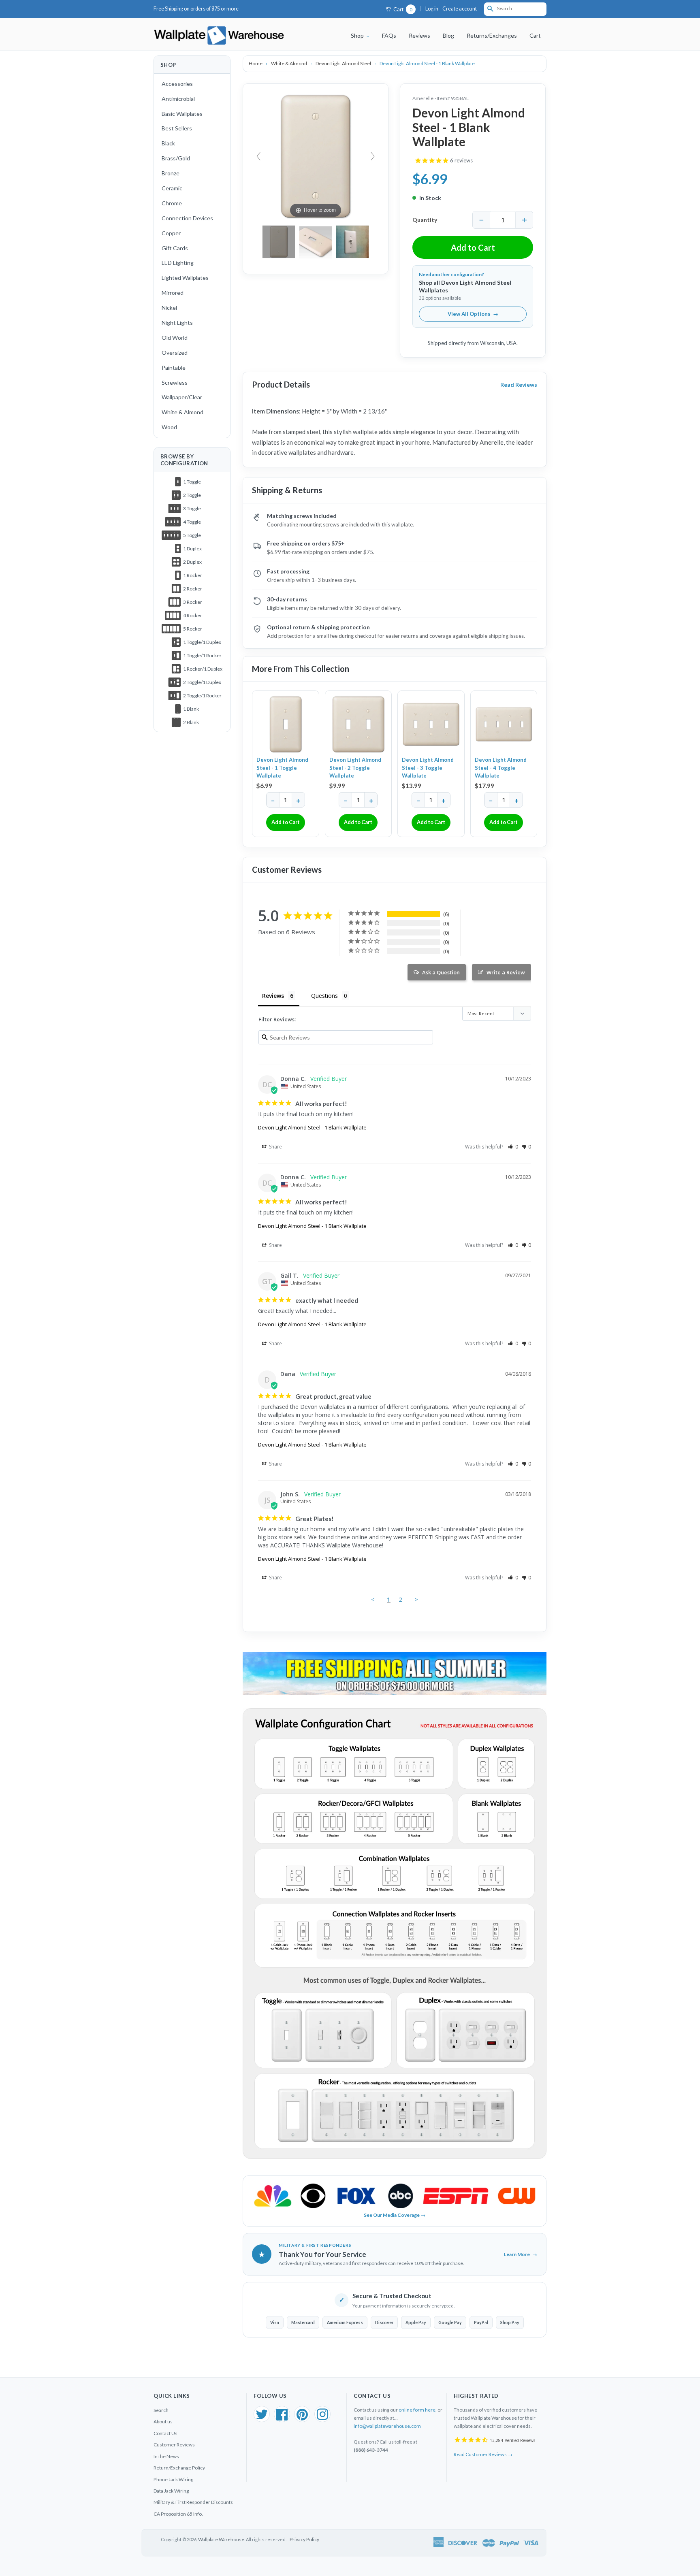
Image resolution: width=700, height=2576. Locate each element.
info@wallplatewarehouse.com (387, 2426)
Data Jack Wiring (171, 2491)
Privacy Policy (304, 2539)
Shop (358, 35)
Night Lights (177, 323)
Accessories (177, 84)
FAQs (389, 35)
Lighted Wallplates (185, 278)
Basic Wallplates (182, 114)
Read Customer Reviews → (483, 2454)
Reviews (419, 35)
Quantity (425, 220)
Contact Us (165, 2433)
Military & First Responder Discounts (193, 2502)
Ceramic (172, 188)
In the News (166, 2456)
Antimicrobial (178, 99)
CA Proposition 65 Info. (178, 2514)
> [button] (416, 1599)
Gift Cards (175, 248)
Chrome (172, 203)
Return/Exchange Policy (179, 2468)
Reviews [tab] (273, 996)
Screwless (175, 382)
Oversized (175, 353)
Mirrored (173, 293)
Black (168, 143)
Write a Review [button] (506, 972)
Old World (175, 338)
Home (256, 63)
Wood (169, 427)
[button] (513, 1147)
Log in (432, 9)
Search (161, 2410)
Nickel (169, 308)
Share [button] (275, 1147)
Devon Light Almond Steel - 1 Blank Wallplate (312, 1127)
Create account (460, 9)
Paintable (174, 368)
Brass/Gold (176, 158)
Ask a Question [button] (441, 972)
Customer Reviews (174, 2445)
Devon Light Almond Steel (344, 63)
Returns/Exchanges (492, 35)
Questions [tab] (324, 996)
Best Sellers (177, 128)
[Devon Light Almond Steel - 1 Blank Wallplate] (352, 242)
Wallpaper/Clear (182, 397)
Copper (171, 233)
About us (163, 2422)
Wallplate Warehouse (221, 2539)
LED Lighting (178, 263)
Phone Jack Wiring (173, 2479)
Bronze (171, 173)
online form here (417, 2410)
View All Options (473, 314)
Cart (402, 10)
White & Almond (182, 412)
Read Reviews (519, 385)
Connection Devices (187, 218)
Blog (448, 35)
